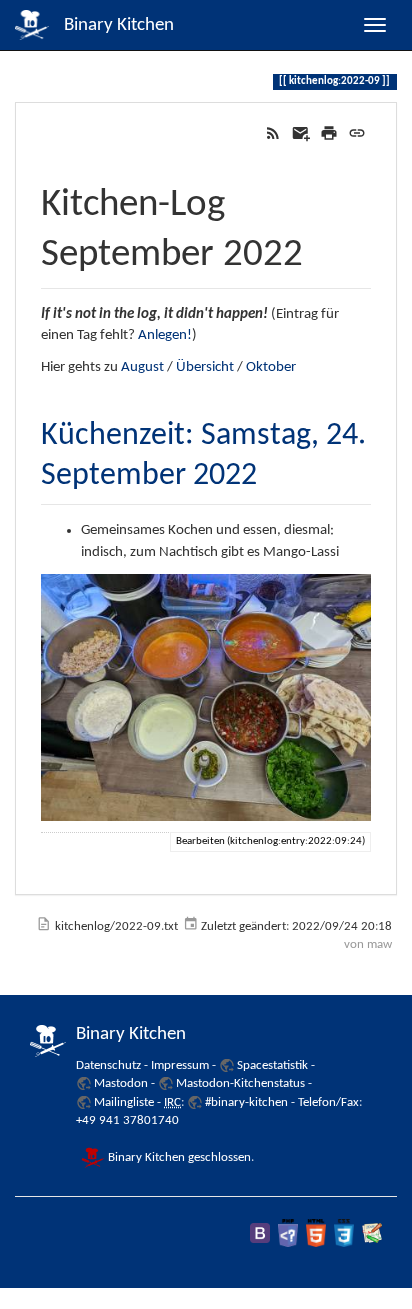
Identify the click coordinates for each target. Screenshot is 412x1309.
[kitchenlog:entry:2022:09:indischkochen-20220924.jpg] (206, 698)
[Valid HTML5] (316, 1232)
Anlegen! (165, 335)
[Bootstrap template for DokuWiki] (260, 1232)
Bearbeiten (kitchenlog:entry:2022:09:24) (270, 841)
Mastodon (121, 1083)
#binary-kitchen (246, 1102)
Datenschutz (108, 1065)
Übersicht (205, 367)
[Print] (329, 133)
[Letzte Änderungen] (273, 133)
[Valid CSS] (344, 1232)
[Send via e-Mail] (301, 133)
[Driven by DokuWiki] (372, 1232)
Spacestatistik (272, 1065)
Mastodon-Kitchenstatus (240, 1083)
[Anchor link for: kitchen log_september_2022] (322, 247)
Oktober (271, 367)
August (142, 367)
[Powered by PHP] (288, 1232)
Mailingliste (124, 1102)
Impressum (180, 1065)
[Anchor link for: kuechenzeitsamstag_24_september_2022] (273, 470)
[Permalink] (357, 133)
